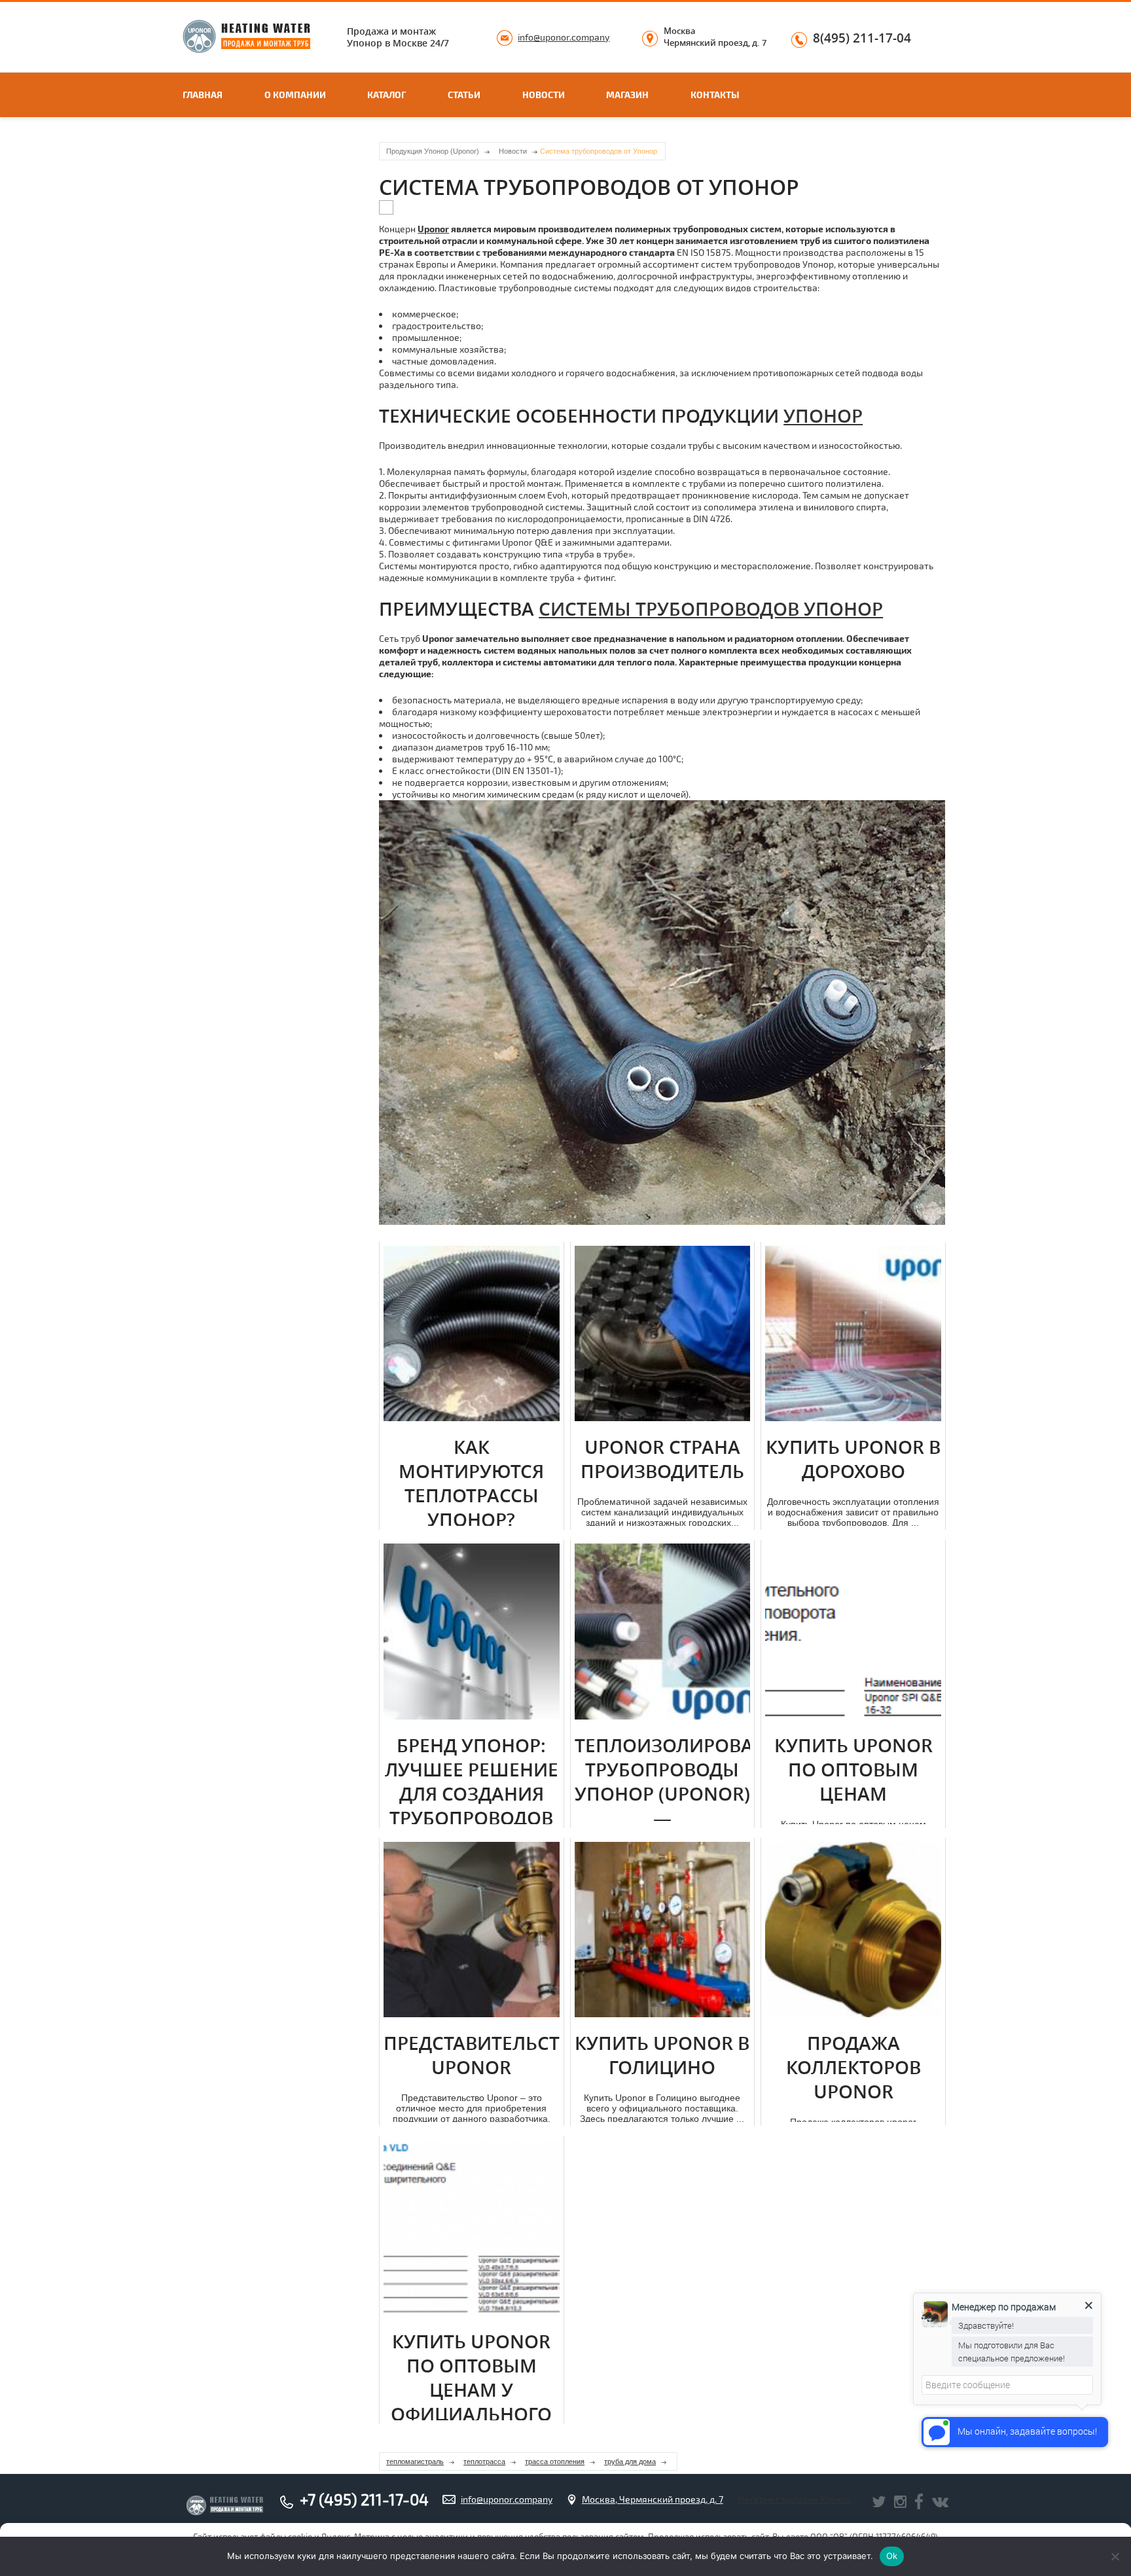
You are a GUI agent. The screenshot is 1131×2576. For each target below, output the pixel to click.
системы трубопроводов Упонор (711, 609)
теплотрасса (484, 2461)
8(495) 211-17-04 (862, 39)
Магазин (627, 95)
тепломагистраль (415, 2461)
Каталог (386, 95)
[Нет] (1115, 2556)
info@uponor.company (564, 37)
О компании (295, 95)
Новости (544, 95)
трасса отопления (555, 2461)
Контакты (715, 95)
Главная (203, 95)
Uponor (433, 229)
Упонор (823, 416)
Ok (892, 2556)
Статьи (464, 95)
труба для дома (630, 2461)
